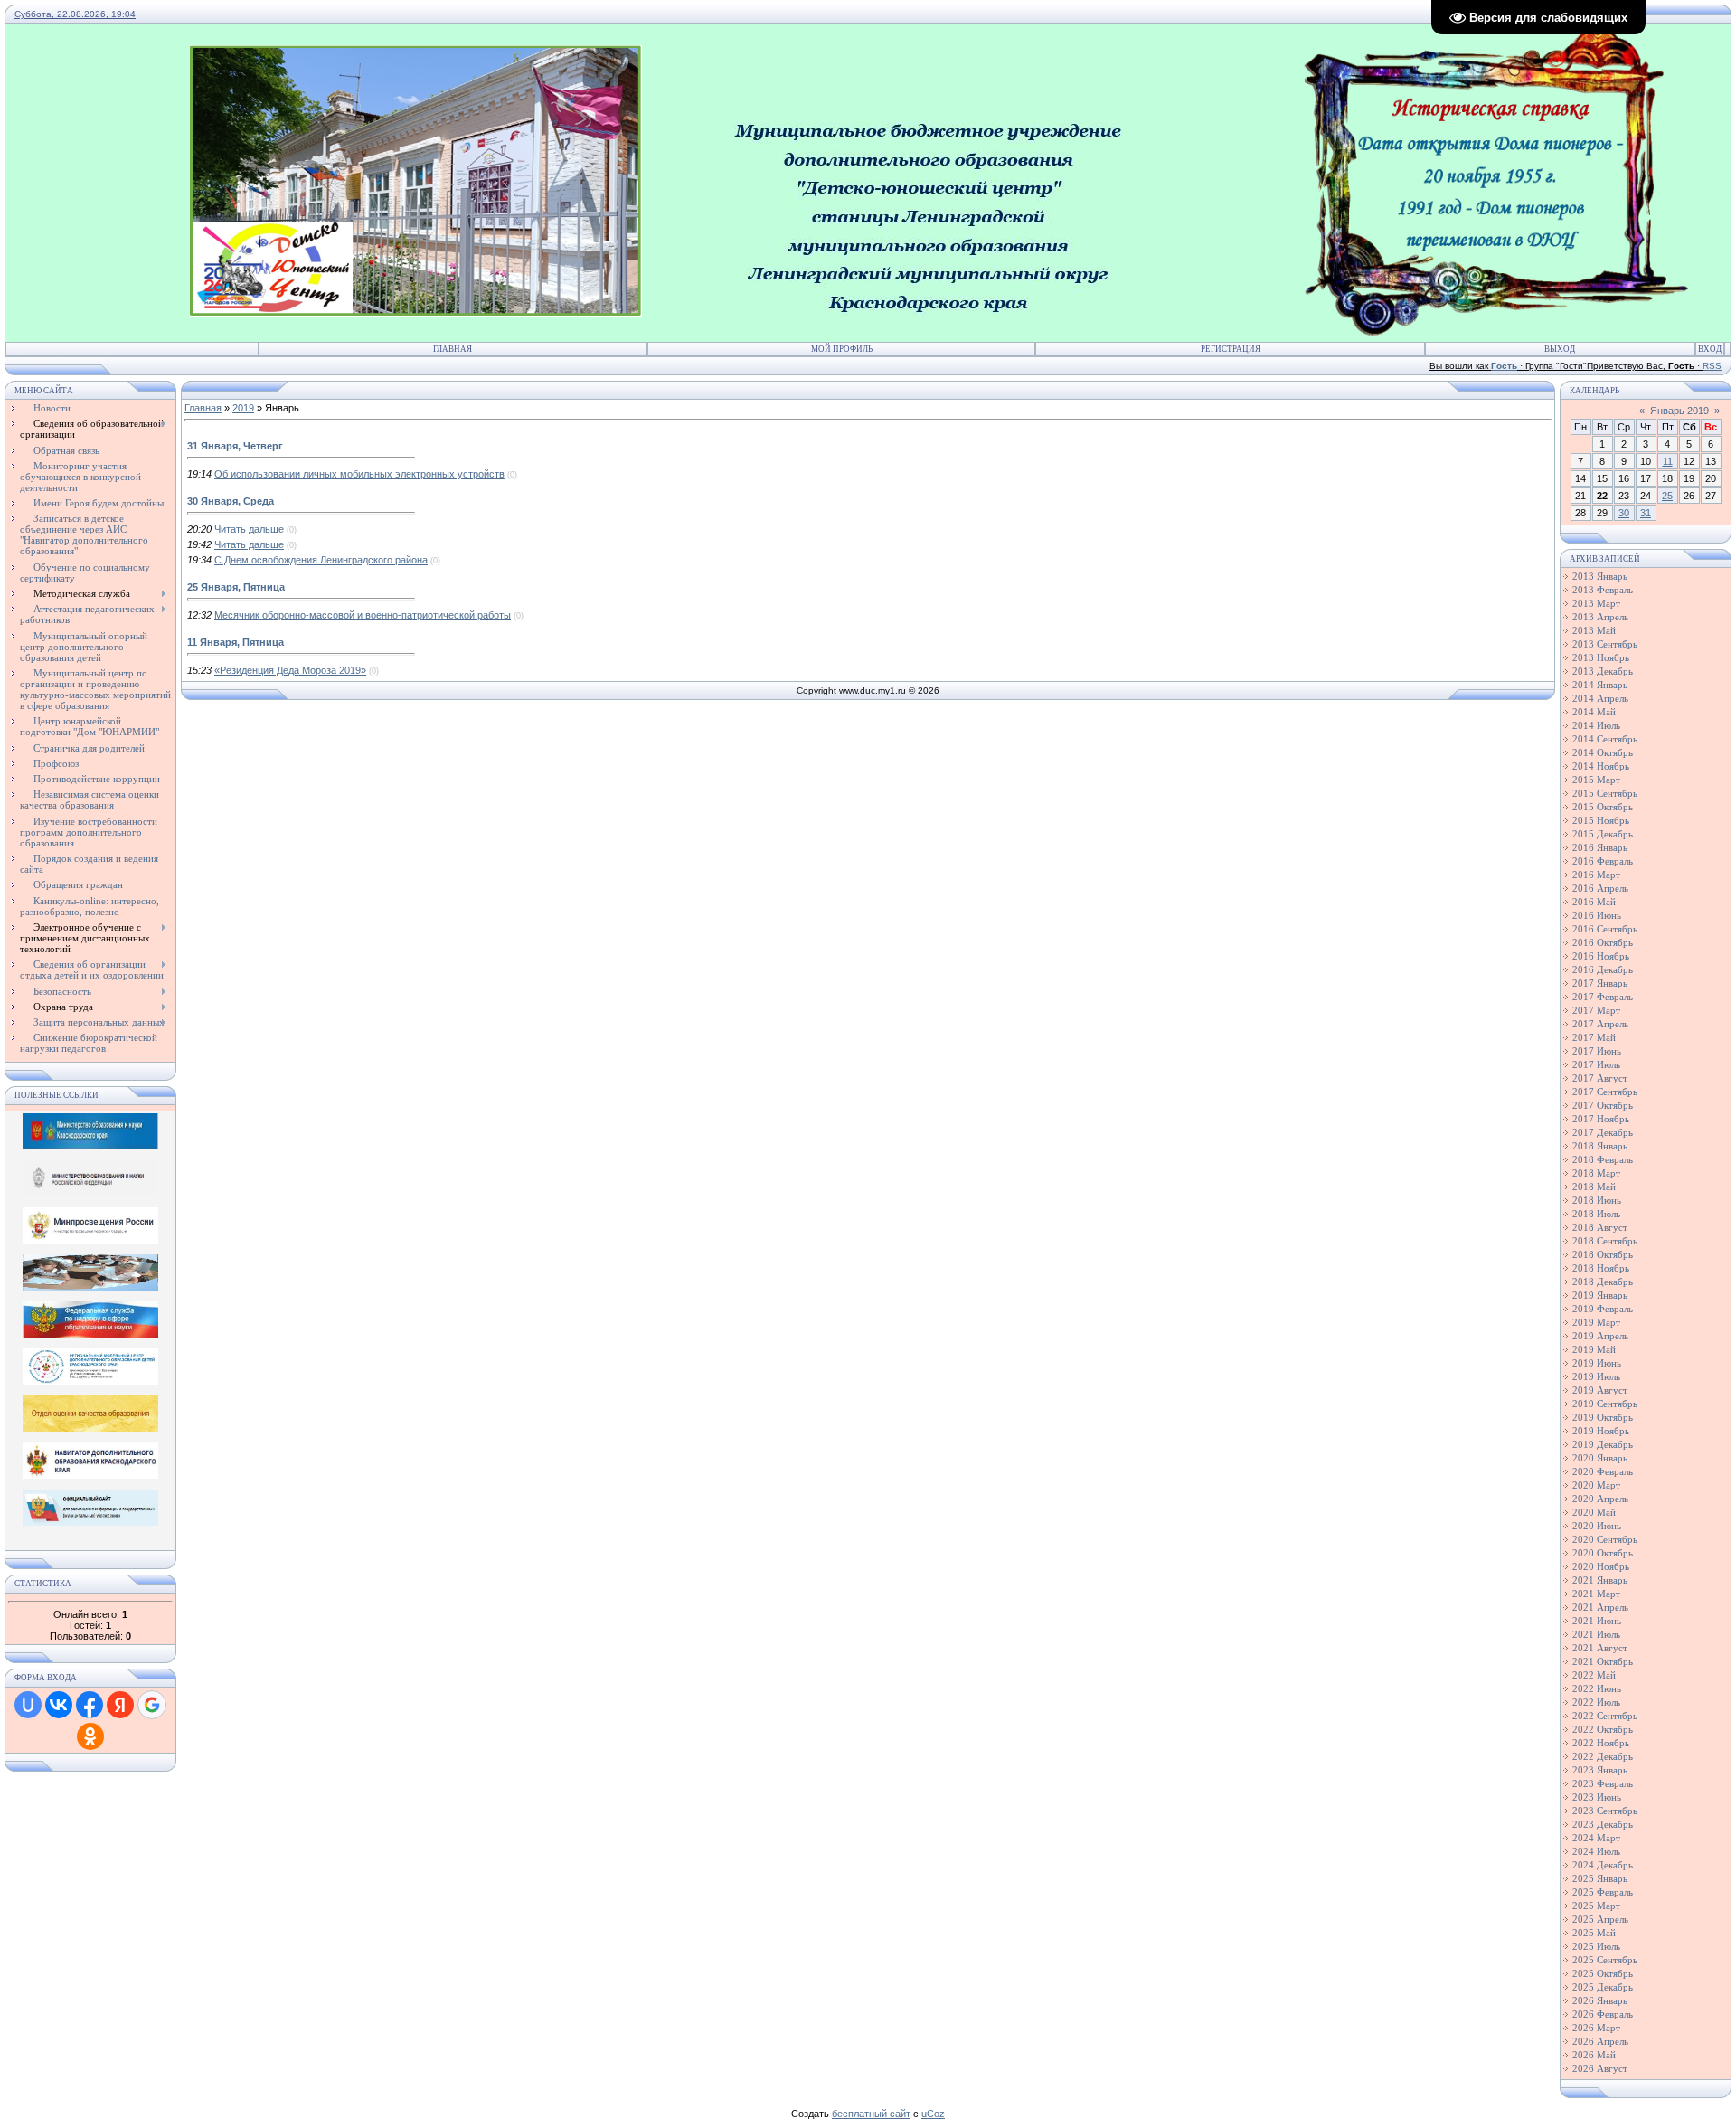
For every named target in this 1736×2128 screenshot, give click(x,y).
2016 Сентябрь (1605, 929)
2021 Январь (1600, 1580)
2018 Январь (1600, 1146)
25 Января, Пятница (236, 587)
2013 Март (1596, 603)
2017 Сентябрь (1605, 1092)
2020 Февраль (1603, 1471)
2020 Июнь (1597, 1526)
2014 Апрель (1600, 698)
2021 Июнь (1597, 1621)
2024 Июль (1596, 1851)
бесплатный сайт (871, 2114)
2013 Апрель (1600, 617)
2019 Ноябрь (1601, 1431)
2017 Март (1596, 1010)
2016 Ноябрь (1601, 956)
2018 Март (1596, 1173)
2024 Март (1596, 1838)
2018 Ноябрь (1601, 1268)
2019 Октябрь (1603, 1417)
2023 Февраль (1603, 1783)
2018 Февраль (1603, 1159)
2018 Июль (1596, 1214)
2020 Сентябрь (1605, 1539)
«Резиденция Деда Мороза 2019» (290, 670)
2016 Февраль (1603, 861)
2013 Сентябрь (1605, 644)
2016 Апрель (1600, 888)
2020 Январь (1600, 1458)
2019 (243, 408)
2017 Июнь (1597, 1051)
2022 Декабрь (1603, 1756)
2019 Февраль (1603, 1309)
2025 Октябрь (1603, 1973)
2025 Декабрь (1603, 1987)
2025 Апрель (1600, 1919)
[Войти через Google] (152, 1705)
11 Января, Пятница (236, 642)
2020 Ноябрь (1601, 1566)
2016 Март (1596, 875)
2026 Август (1600, 2068)
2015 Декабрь (1603, 834)
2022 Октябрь (1603, 1729)
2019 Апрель (1600, 1336)
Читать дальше (249, 529)
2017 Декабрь (1603, 1132)
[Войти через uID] (28, 1705)
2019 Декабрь (1603, 1444)
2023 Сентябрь (1605, 1811)
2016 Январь (1600, 847)
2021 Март (1596, 1594)
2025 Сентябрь (1605, 1960)
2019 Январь (1600, 1295)
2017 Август (1600, 1078)
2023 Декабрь (1603, 1824)
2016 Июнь (1597, 915)
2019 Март (1596, 1322)
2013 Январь (1600, 576)
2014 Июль (1596, 725)
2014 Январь (1600, 685)
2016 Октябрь (1603, 942)
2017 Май (1594, 1037)
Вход (1710, 349)
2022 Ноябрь (1601, 1743)
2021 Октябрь (1603, 1661)
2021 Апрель (1600, 1607)
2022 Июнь (1597, 1688)
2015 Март (1596, 780)
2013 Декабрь (1603, 671)
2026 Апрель (1600, 2041)
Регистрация (1231, 349)
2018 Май (1594, 1187)
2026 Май (1594, 2055)
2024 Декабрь (1603, 1865)
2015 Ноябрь (1601, 820)
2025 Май (1594, 1933)
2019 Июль (1596, 1376)
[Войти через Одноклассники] (90, 1736)
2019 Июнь (1597, 1363)
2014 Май (1594, 712)
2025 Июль (1596, 1946)
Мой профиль (842, 349)
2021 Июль (1596, 1634)
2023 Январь (1600, 1770)
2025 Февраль (1603, 1892)
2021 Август (1600, 1648)
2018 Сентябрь (1605, 1241)
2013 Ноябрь (1601, 657)
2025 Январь (1600, 1878)
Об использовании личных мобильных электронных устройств (359, 474)
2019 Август (1600, 1390)
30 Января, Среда (231, 501)
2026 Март (1596, 2028)
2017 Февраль (1603, 997)
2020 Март (1596, 1485)
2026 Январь (1600, 2000)
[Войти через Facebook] (90, 1705)
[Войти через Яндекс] (120, 1705)
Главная (453, 349)
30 (1624, 513)
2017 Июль (1596, 1064)
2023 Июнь (1597, 1797)
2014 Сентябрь (1605, 739)
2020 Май (1594, 1512)
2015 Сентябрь (1605, 793)
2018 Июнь (1597, 1200)
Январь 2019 (1679, 411)
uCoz (933, 2114)
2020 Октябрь (1603, 1553)
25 (1667, 496)
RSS (1712, 366)
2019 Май (1594, 1349)
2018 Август (1600, 1227)
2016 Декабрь (1603, 969)
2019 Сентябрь (1605, 1404)
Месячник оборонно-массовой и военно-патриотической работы (363, 615)
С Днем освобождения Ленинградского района (321, 560)
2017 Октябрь (1603, 1105)
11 (1668, 461)
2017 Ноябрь (1601, 1119)
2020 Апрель (1600, 1499)
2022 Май (1594, 1675)
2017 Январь (1600, 983)
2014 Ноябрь (1601, 766)
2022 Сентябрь (1605, 1716)
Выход (1560, 349)
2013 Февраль (1603, 590)
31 (1646, 513)
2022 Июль (1596, 1702)
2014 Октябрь (1603, 752)
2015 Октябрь (1603, 807)
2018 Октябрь (1603, 1254)
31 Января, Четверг (235, 446)
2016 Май (1594, 902)
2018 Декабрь (1603, 1282)
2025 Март (1596, 1906)
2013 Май (1594, 630)
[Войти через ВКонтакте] (59, 1705)
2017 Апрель (1600, 1024)
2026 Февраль (1603, 2014)
